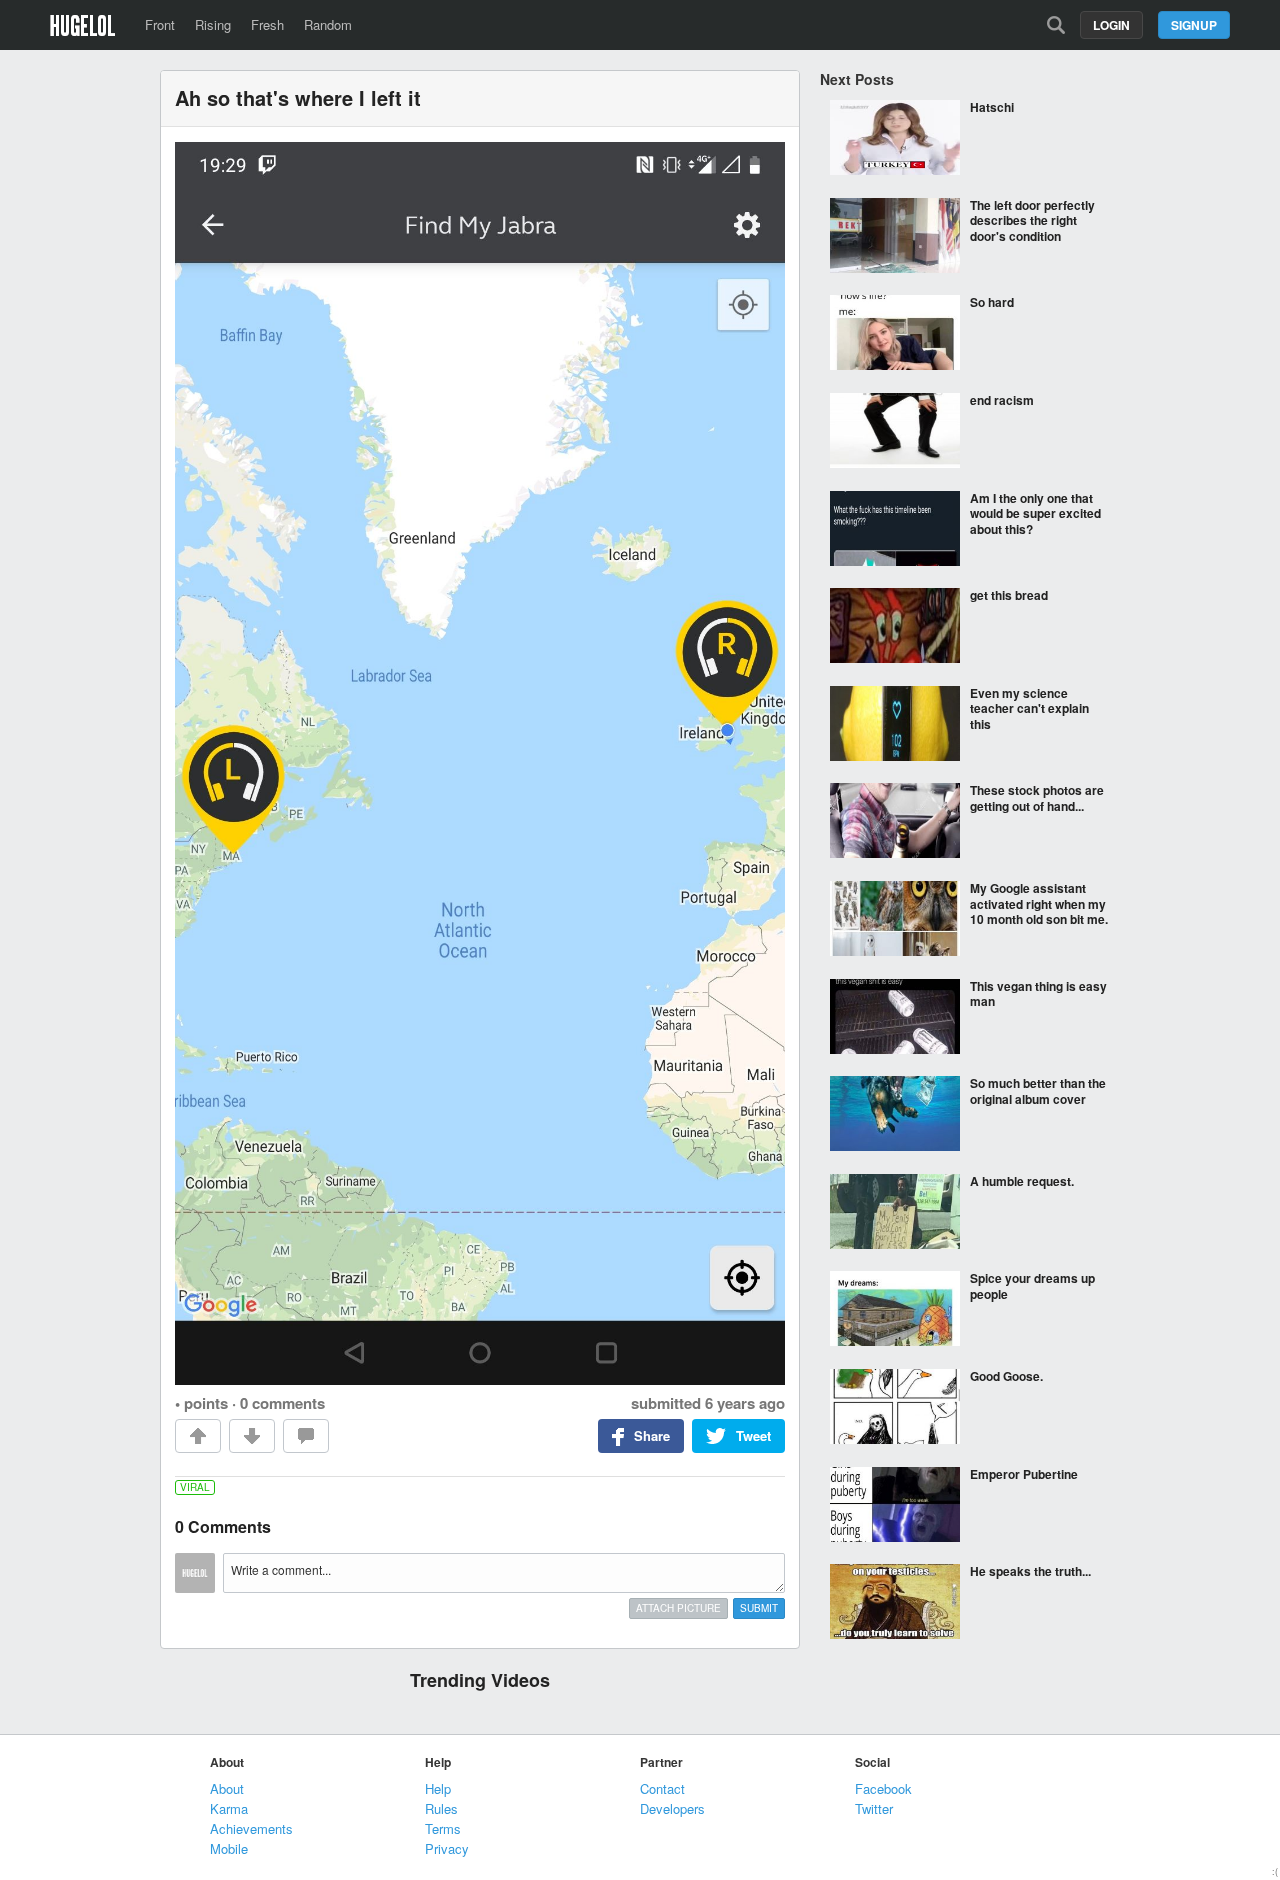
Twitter (874, 1808)
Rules (441, 1808)
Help (438, 1788)
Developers (672, 1808)
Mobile (229, 1848)
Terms (443, 1828)
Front (160, 24)
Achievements (251, 1828)
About (227, 1788)
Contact (662, 1788)
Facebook (883, 1788)
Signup (1194, 25)
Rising (213, 24)
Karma (229, 1808)
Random (328, 24)
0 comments (282, 1403)
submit (759, 1608)
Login (1111, 25)
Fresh (267, 24)
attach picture (678, 1608)
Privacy (447, 1848)
